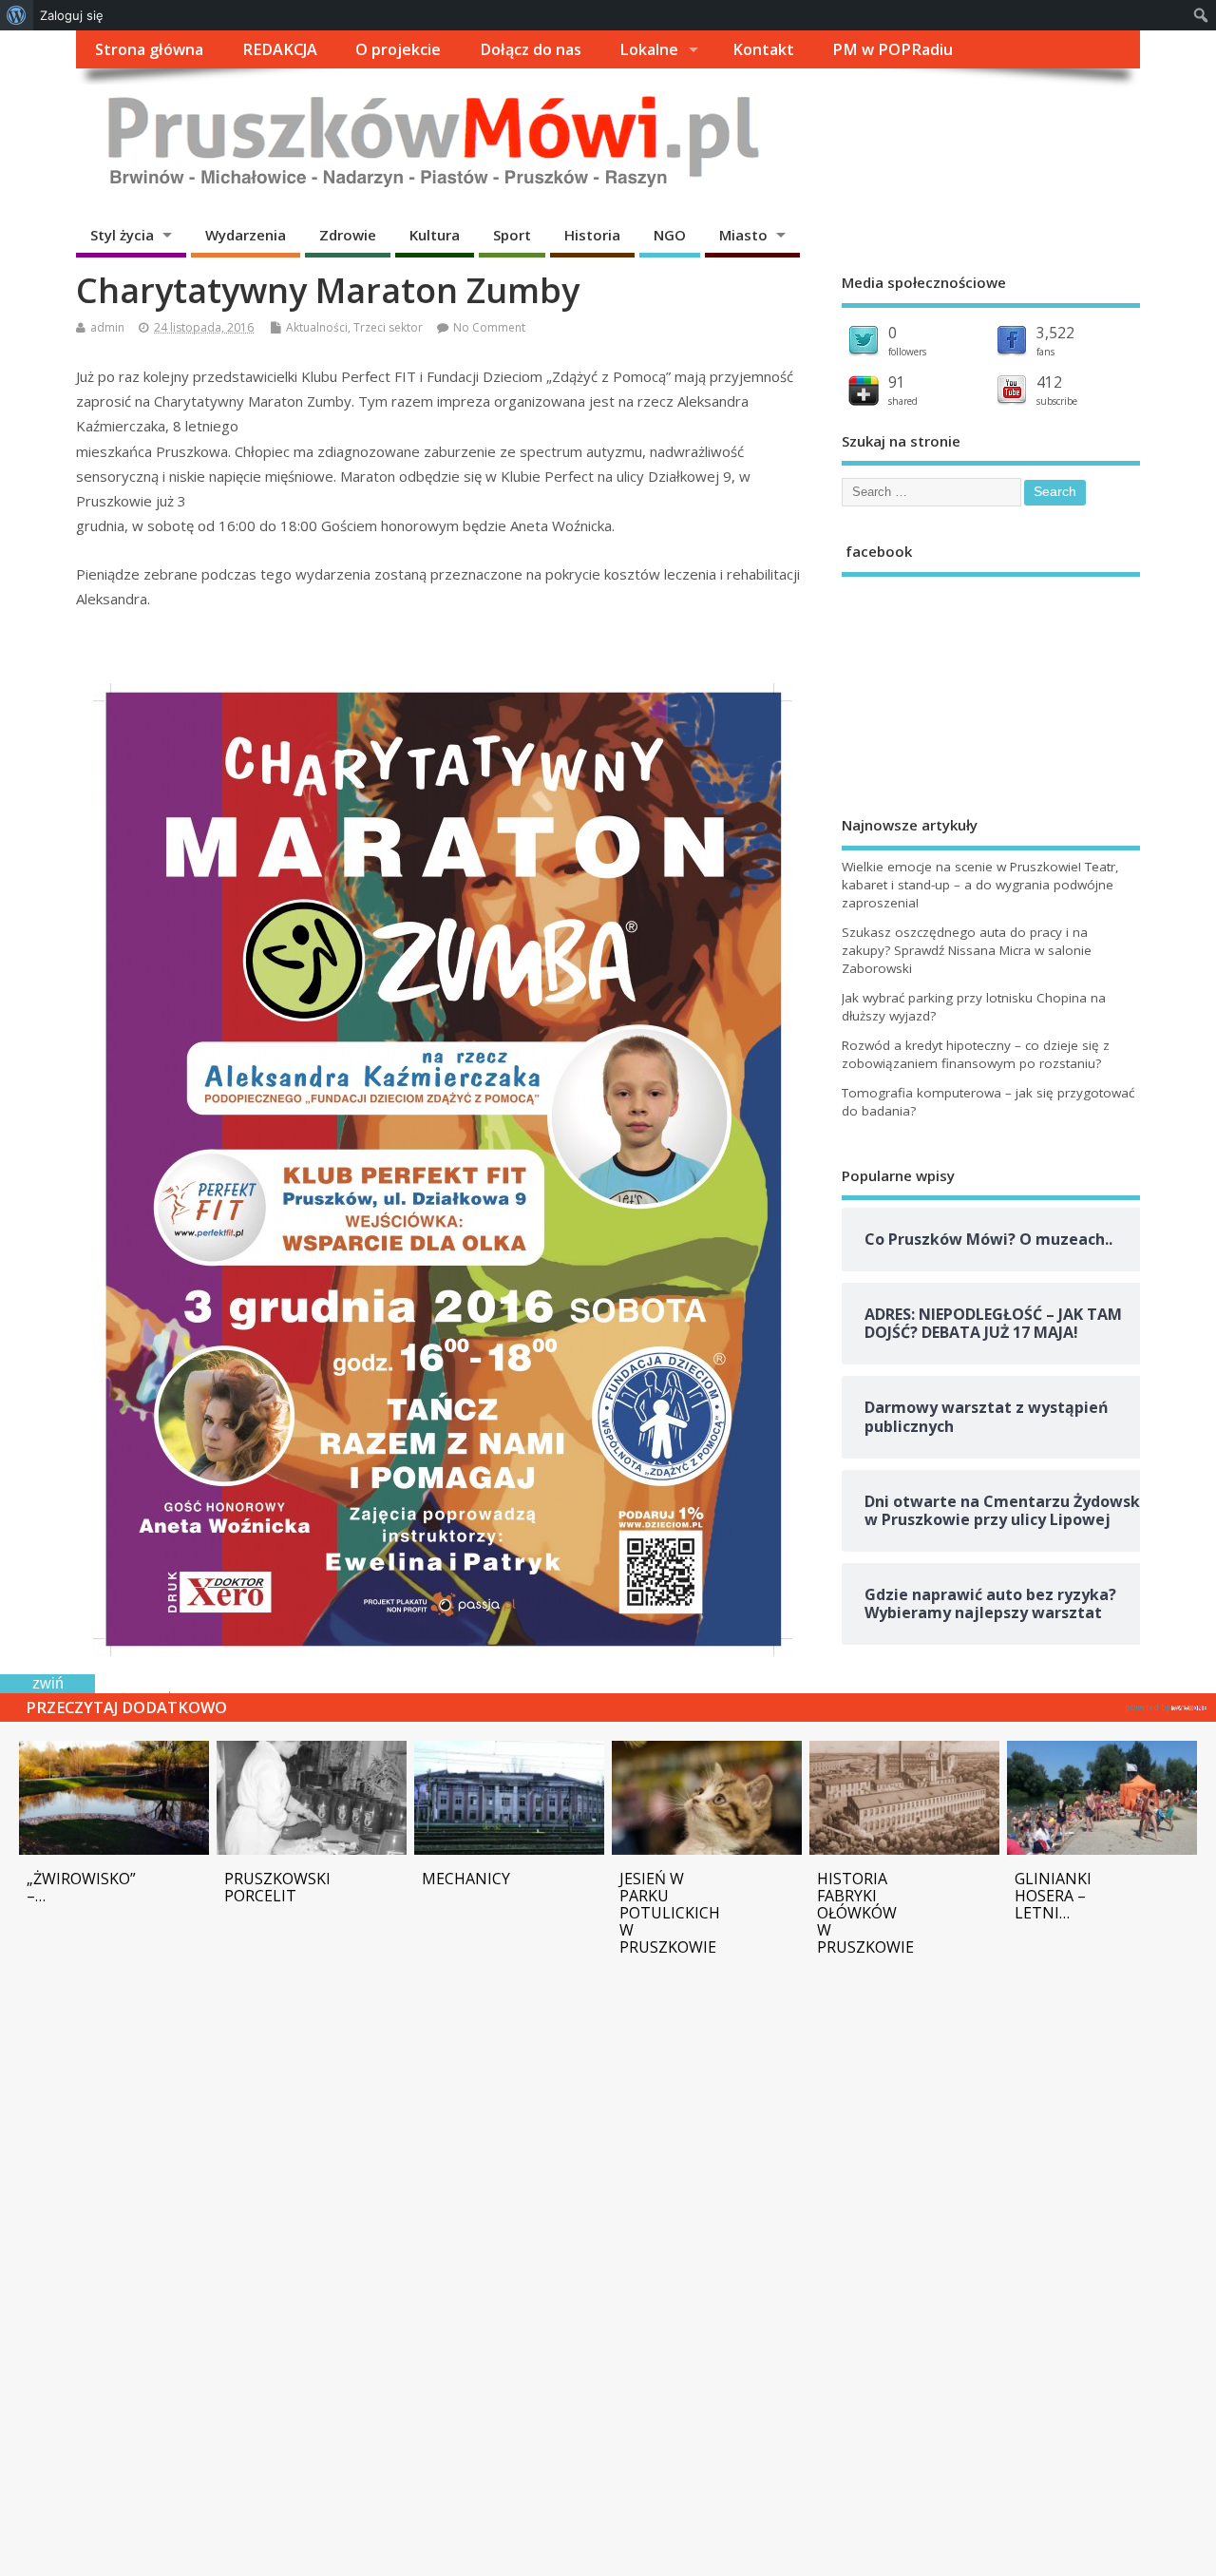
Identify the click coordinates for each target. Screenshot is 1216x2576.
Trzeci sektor (388, 327)
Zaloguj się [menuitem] (72, 15)
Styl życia (122, 235)
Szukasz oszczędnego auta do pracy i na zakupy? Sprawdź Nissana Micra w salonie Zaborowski (967, 950)
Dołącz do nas (531, 49)
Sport (512, 235)
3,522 (1055, 333)
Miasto (743, 235)
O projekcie (398, 49)
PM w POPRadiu (893, 49)
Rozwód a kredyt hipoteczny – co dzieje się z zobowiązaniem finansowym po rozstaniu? (976, 1054)
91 (897, 382)
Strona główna (149, 49)
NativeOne (1166, 1705)
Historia (592, 235)
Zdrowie (348, 235)
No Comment (489, 327)
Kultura (435, 235)
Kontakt (763, 49)
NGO (670, 235)
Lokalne (649, 49)
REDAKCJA (280, 49)
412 (1049, 382)
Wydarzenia (246, 235)
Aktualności (317, 327)
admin (107, 327)
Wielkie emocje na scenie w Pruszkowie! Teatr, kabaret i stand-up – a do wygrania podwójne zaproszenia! (980, 885)
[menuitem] (17, 15)
